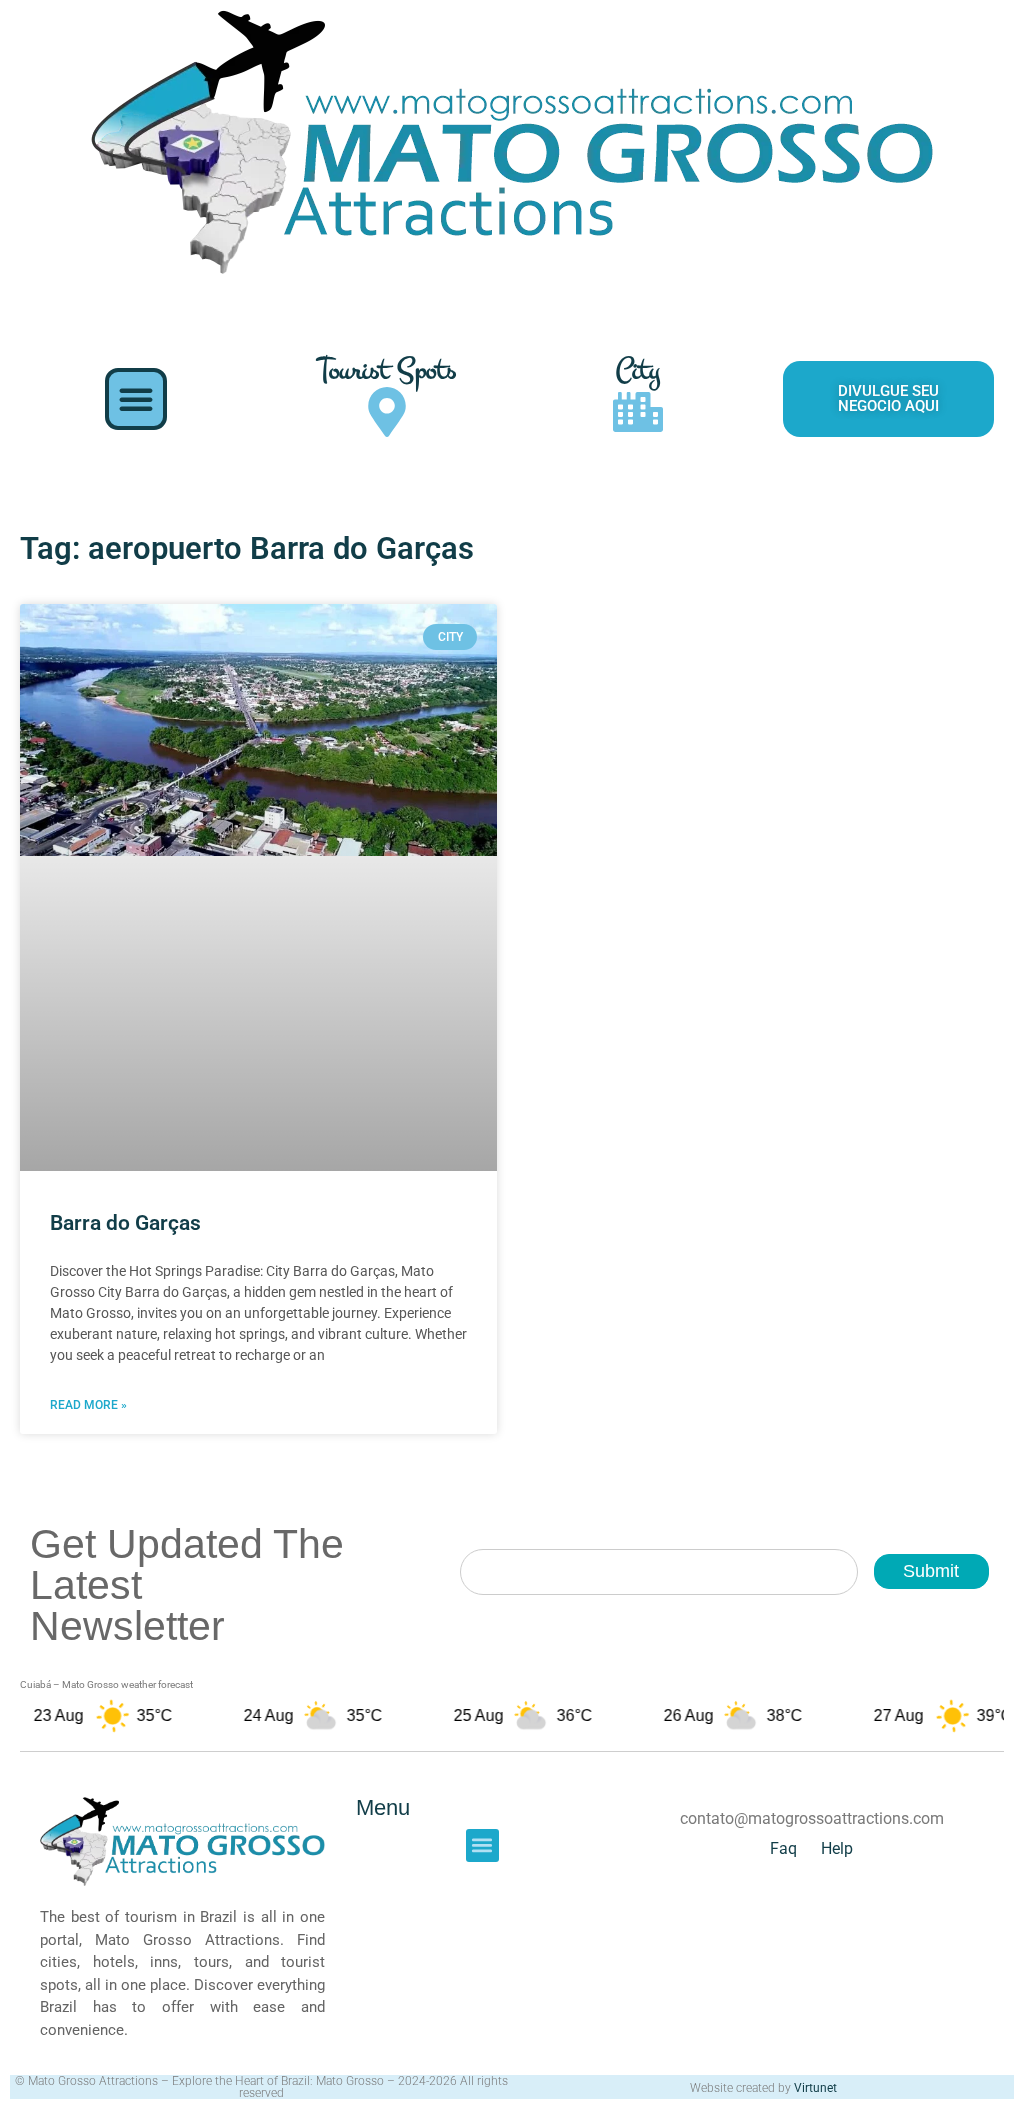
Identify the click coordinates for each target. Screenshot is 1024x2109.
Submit (931, 1571)
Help (837, 1848)
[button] (136, 399)
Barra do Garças (125, 1223)
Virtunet (815, 2088)
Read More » (88, 1405)
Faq (783, 1848)
